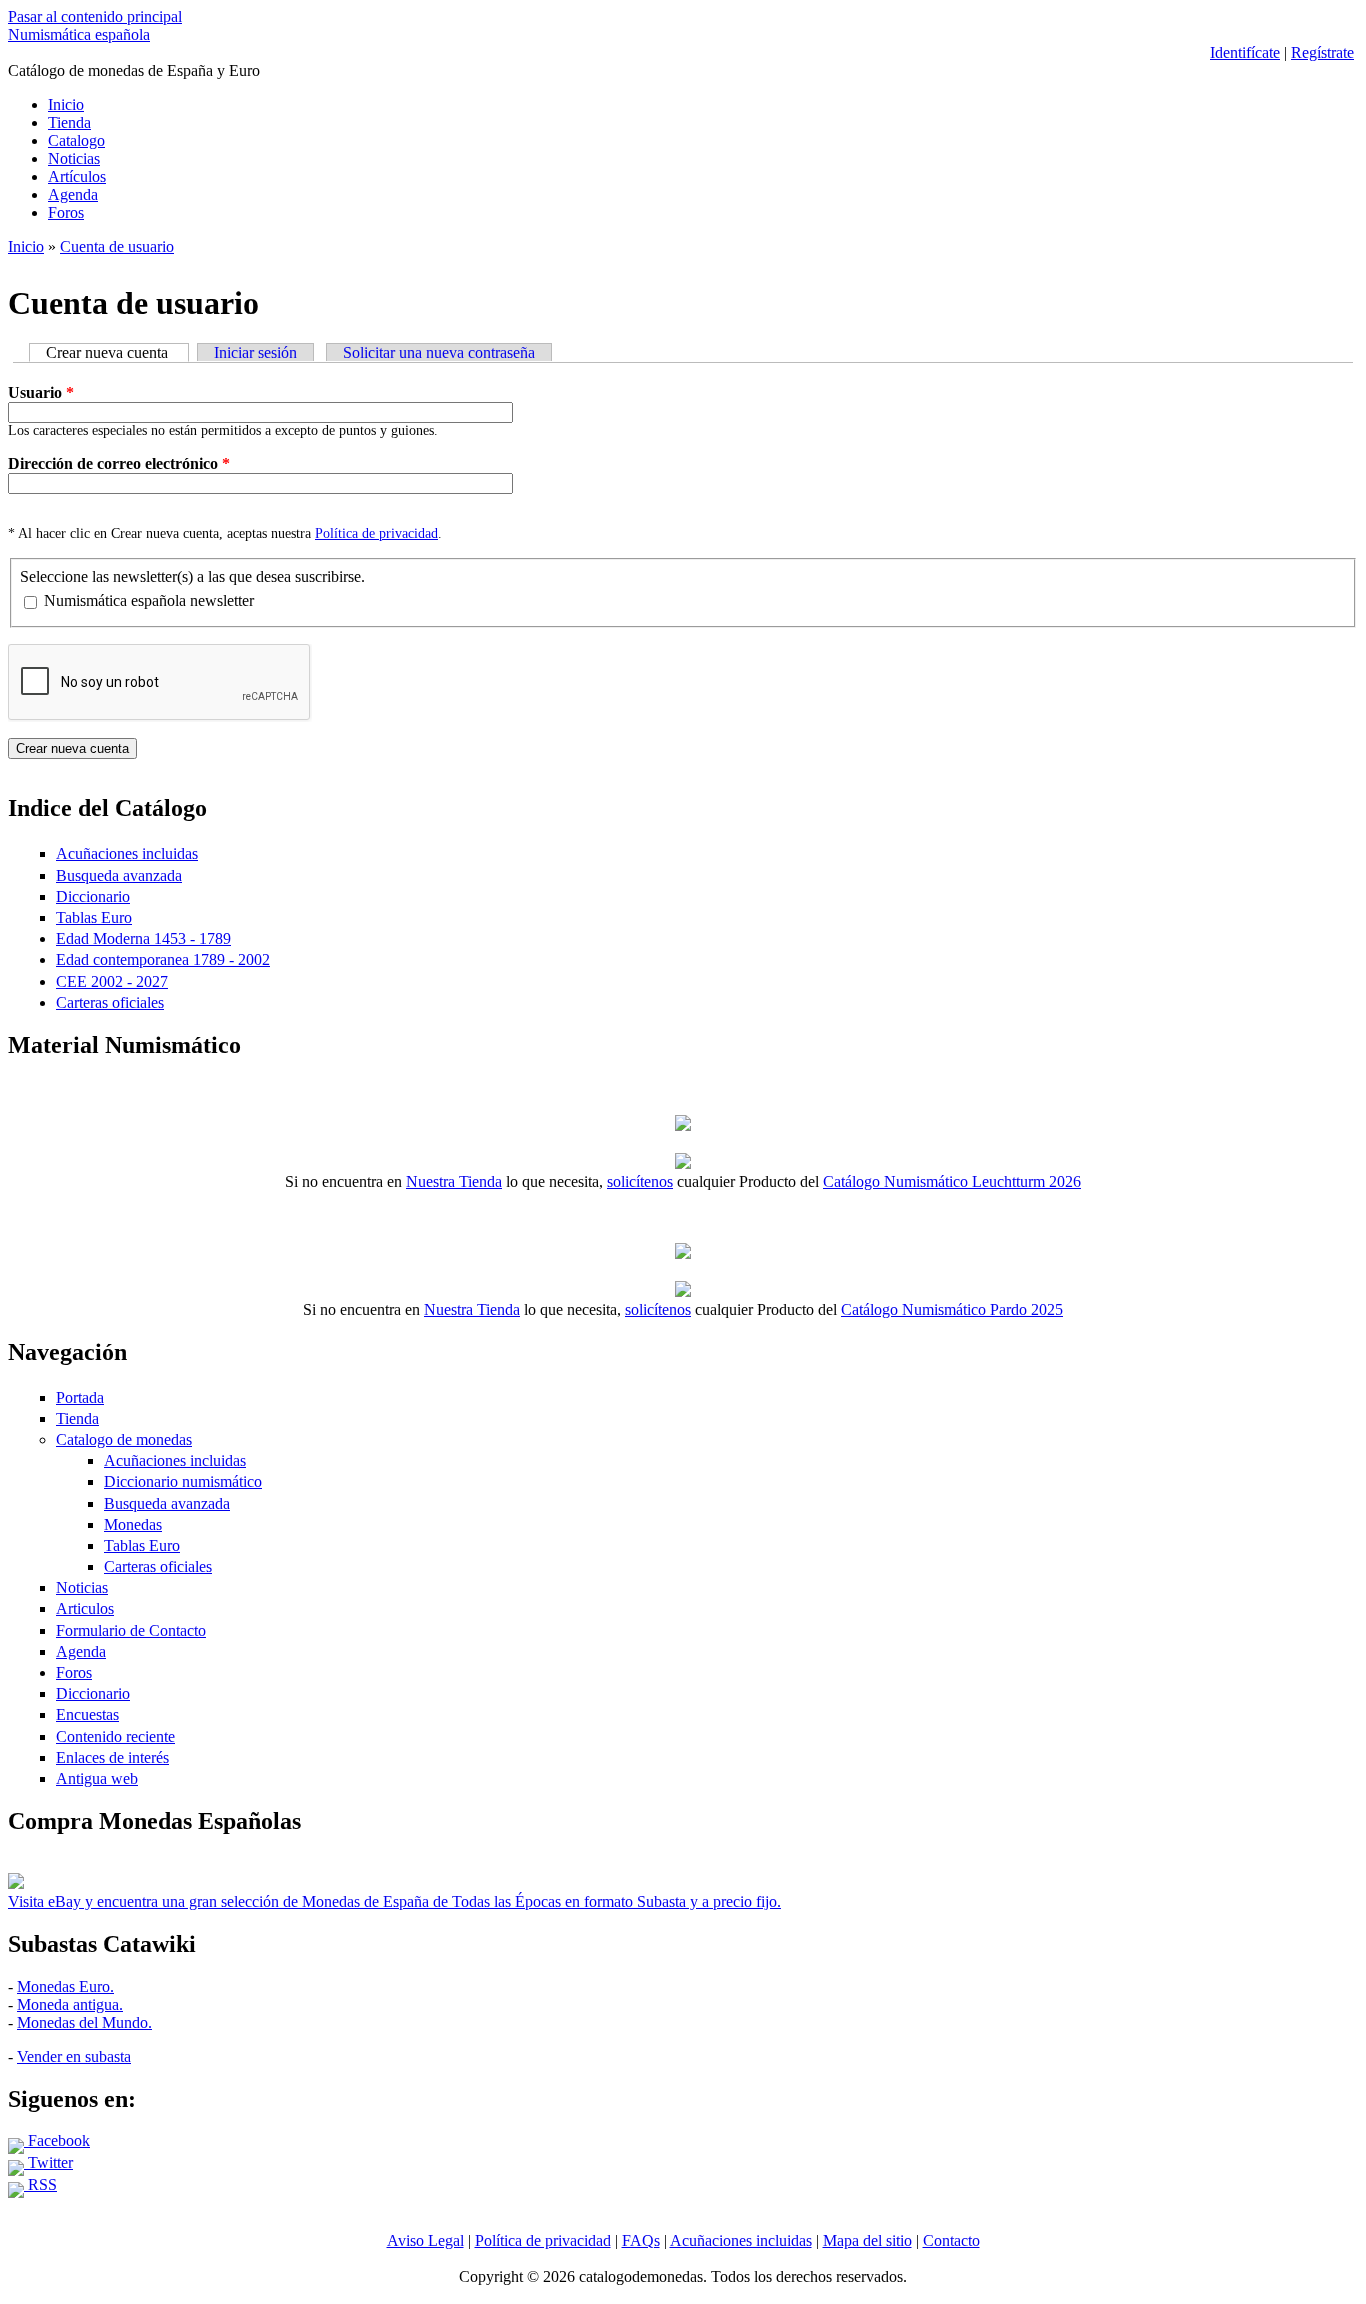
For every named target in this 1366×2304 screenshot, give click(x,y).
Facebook (57, 2140)
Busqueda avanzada (119, 875)
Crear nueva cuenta (117, 352)
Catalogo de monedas (124, 1439)
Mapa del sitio (867, 2240)
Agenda (73, 194)
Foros (66, 212)
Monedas (133, 1524)
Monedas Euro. (65, 1986)
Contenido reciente (115, 1736)
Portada (80, 1397)
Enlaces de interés (112, 1757)
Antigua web (97, 1778)
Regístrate (1322, 52)
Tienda (69, 122)
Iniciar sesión (255, 352)
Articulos (85, 1608)
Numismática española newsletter (149, 600)
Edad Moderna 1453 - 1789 (143, 938)
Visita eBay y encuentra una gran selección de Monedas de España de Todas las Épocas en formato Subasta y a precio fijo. (394, 1901)
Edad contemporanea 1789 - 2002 (163, 959)
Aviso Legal (425, 2240)
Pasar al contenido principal (95, 16)
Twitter (48, 2162)
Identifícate (1245, 52)
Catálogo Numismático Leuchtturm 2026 (952, 1181)
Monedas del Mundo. (84, 2022)
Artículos (77, 176)
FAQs (641, 2240)
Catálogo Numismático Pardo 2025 (952, 1309)
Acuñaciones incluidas (127, 853)
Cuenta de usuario (117, 246)
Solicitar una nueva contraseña (439, 352)
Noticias (74, 158)
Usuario (41, 392)
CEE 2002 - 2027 (112, 981)
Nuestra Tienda (454, 1181)
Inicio (66, 104)
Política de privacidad (376, 533)
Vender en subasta (74, 2056)
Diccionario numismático (183, 1481)
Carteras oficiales (110, 1002)
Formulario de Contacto (131, 1630)
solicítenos (640, 1181)
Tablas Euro (94, 917)
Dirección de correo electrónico (119, 463)
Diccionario (93, 896)
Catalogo (76, 140)
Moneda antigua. (70, 2004)
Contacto (951, 2240)
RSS (40, 2184)
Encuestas (87, 1714)
